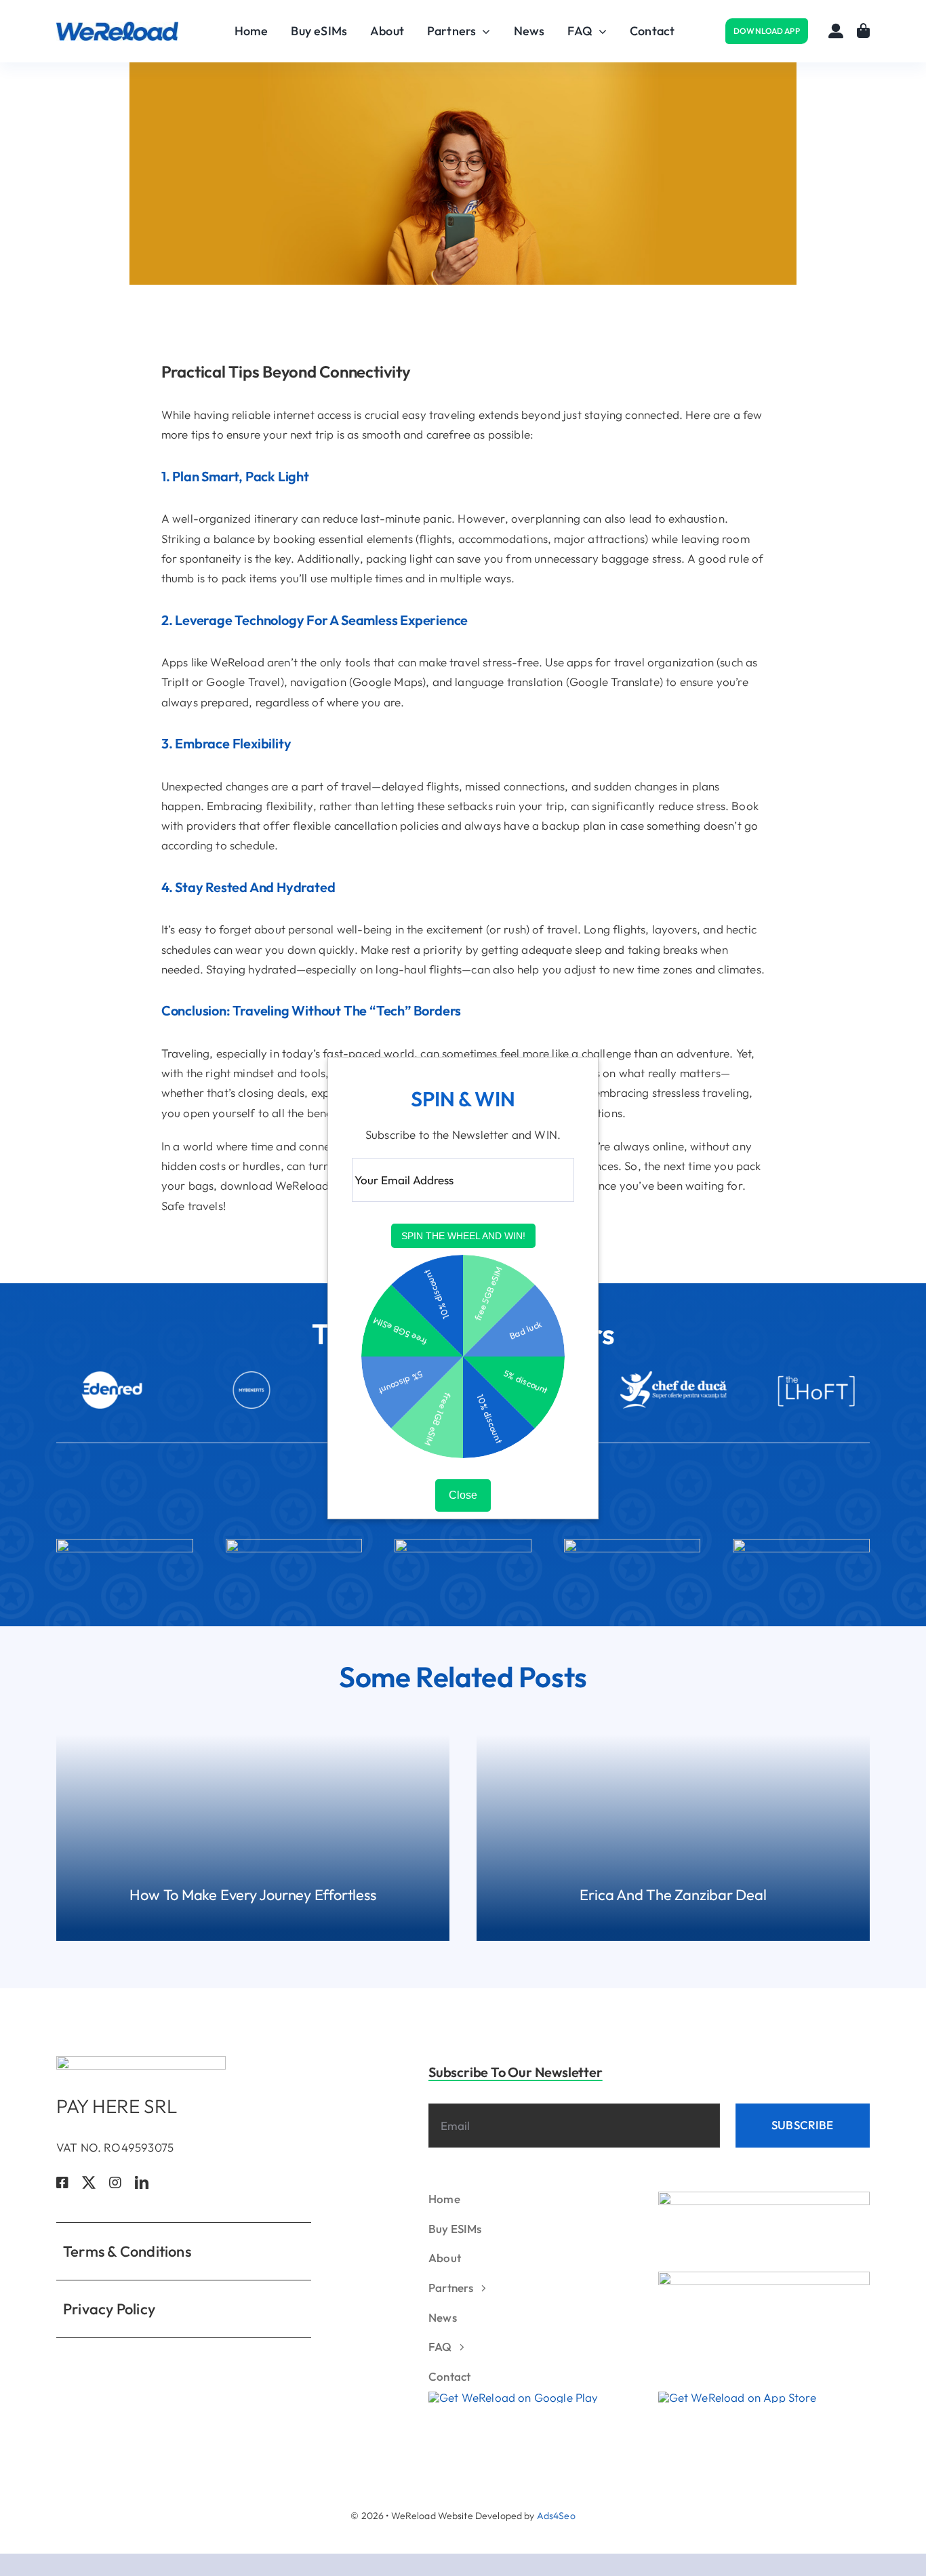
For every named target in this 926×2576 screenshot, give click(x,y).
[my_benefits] (251, 1377)
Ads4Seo (556, 2516)
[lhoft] (816, 1377)
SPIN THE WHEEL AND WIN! (463, 1236)
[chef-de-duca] (675, 1377)
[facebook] (62, 2183)
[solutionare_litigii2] (764, 2277)
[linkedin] (142, 2183)
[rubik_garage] (801, 1545)
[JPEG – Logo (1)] (117, 27)
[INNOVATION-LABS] (463, 1545)
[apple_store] (737, 2397)
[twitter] (89, 2183)
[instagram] (115, 2183)
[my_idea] (294, 1545)
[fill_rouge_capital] (632, 1545)
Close (463, 1495)
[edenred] (110, 1377)
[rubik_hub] (125, 1545)
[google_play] (514, 2397)
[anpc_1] (764, 2197)
